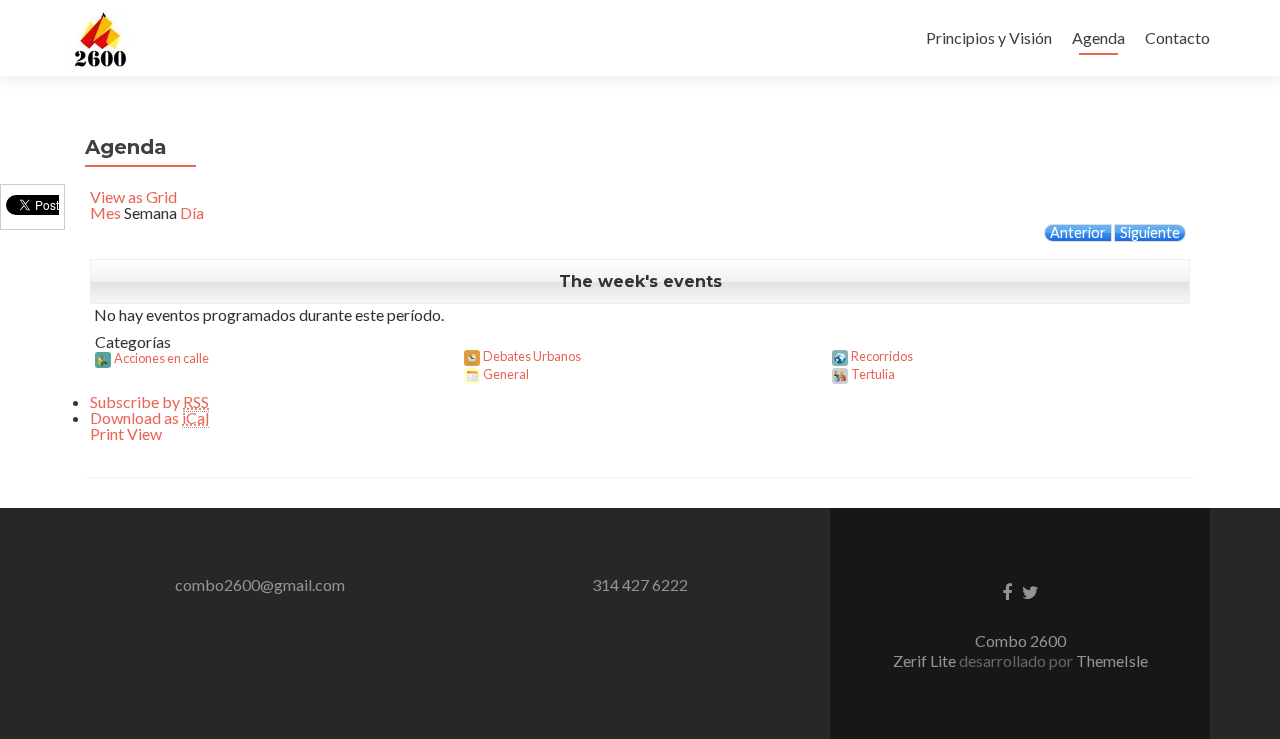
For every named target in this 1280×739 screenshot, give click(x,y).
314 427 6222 (640, 584)
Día (192, 212)
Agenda (1098, 37)
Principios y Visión (989, 37)
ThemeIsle (1112, 660)
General (506, 374)
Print (126, 433)
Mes (105, 212)
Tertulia (873, 374)
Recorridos (882, 356)
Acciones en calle (161, 358)
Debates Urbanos (532, 356)
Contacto (1177, 37)
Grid (133, 196)
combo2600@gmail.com (260, 584)
